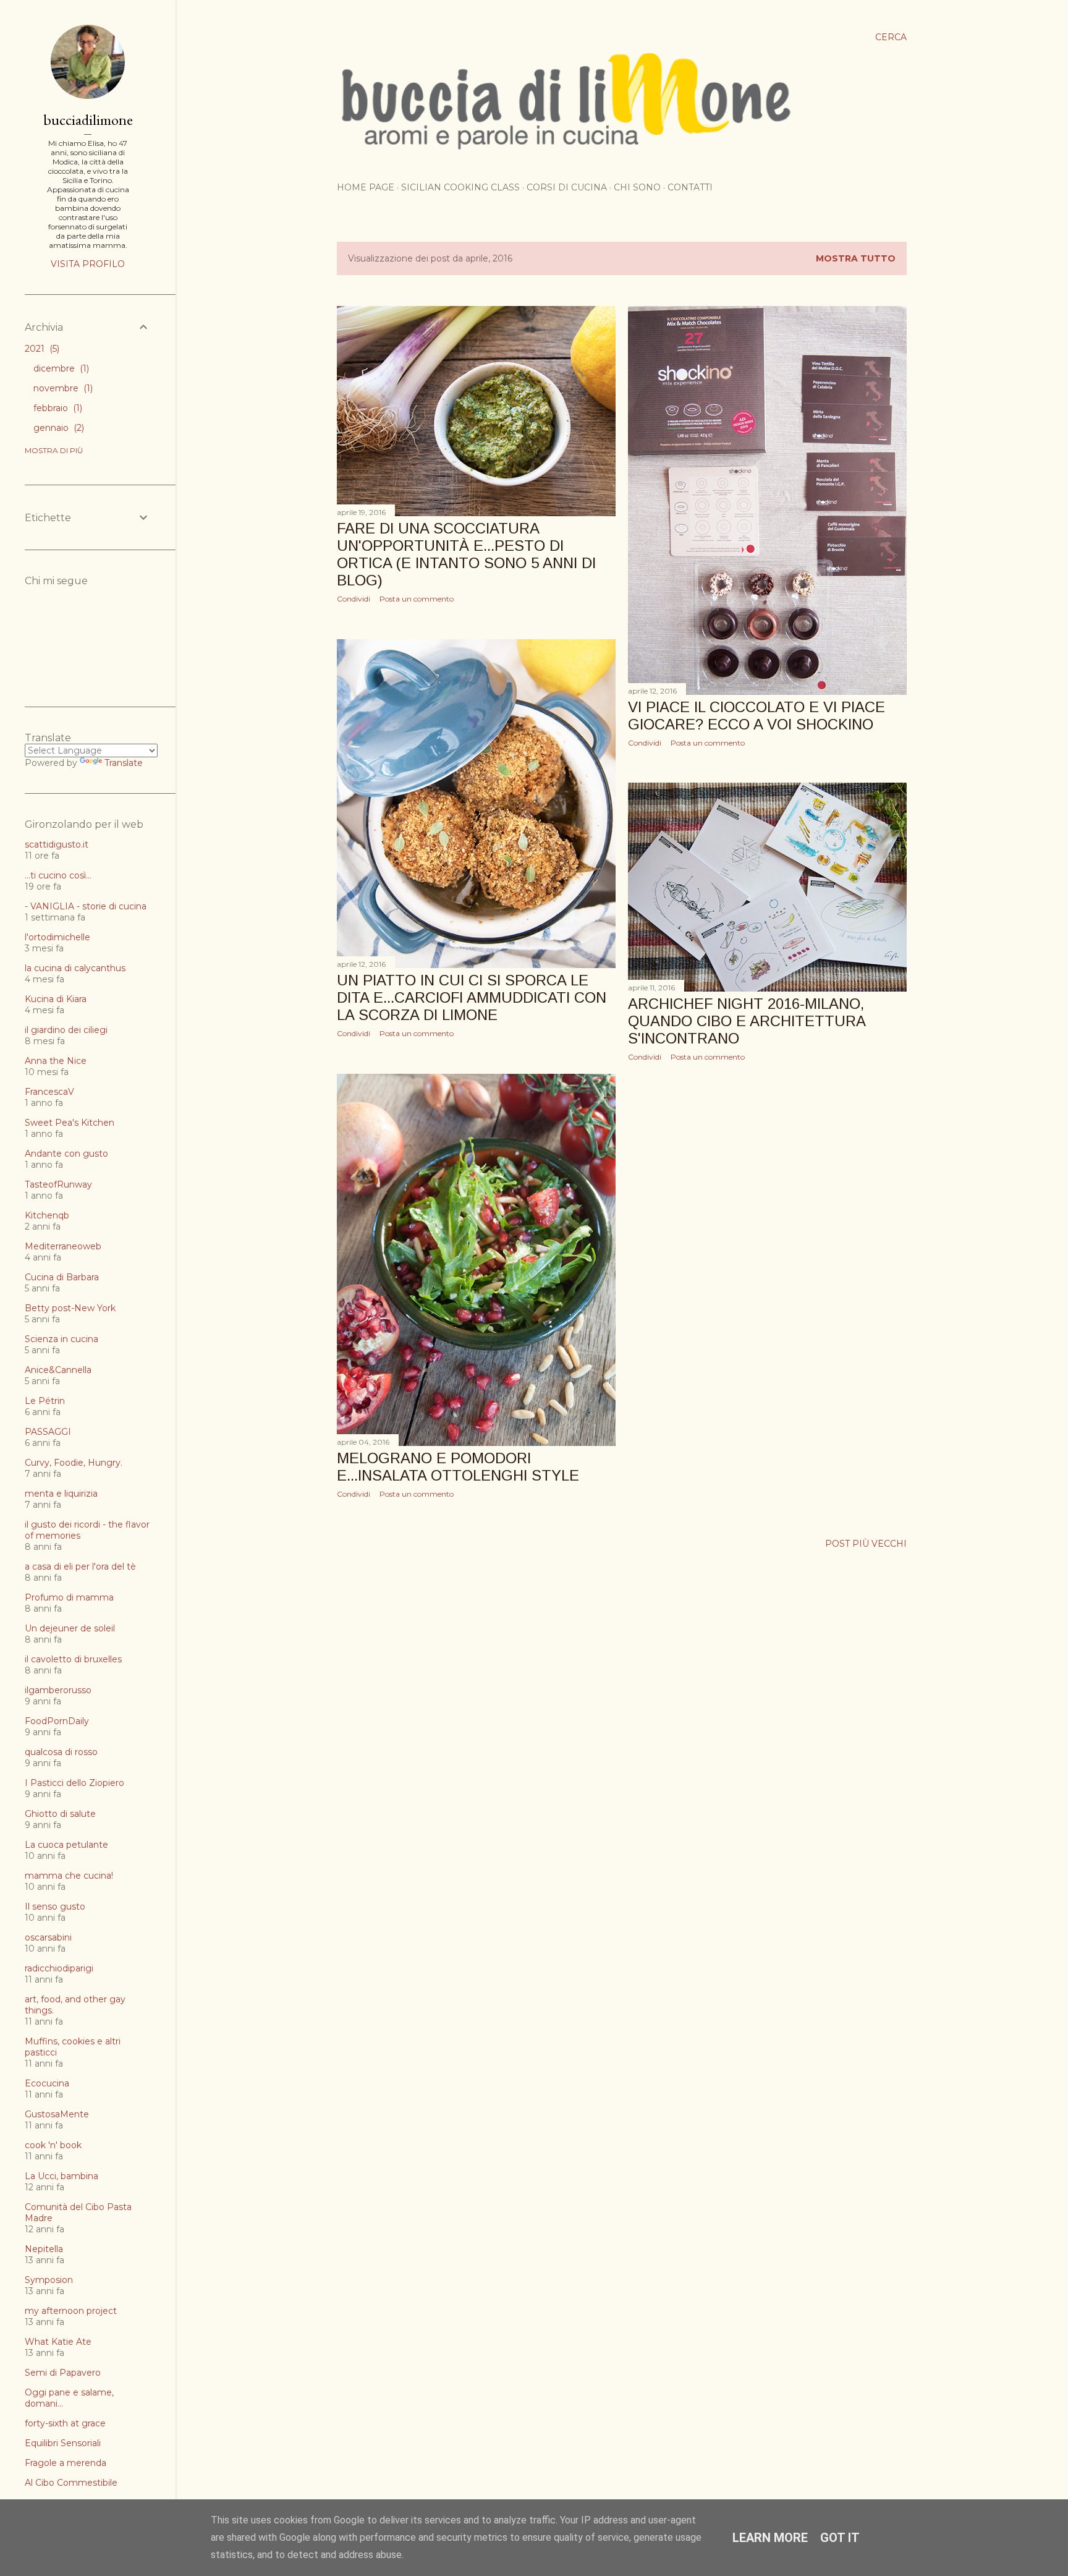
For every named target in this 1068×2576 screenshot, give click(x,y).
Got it (840, 2538)
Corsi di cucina (567, 187)
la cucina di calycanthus (75, 968)
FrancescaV (49, 1092)
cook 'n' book (53, 2145)
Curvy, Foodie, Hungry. (74, 1463)
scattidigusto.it (57, 844)
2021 (41, 349)
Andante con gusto (66, 1154)
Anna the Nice (56, 1061)
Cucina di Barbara (62, 1277)
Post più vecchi (866, 1544)
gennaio (57, 428)
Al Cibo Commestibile (71, 2483)
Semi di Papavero (63, 2373)
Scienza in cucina (61, 1339)
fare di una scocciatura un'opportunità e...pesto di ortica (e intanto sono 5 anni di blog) (466, 554)
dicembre (60, 368)
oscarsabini (48, 1937)
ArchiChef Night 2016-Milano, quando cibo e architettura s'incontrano (747, 1021)
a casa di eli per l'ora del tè (80, 1566)
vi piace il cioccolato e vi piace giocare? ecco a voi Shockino (756, 716)
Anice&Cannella (58, 1370)
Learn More (770, 2538)
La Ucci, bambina (61, 2176)
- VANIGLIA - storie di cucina (86, 906)
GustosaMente (57, 2114)
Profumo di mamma (69, 1597)
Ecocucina (47, 2083)
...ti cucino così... (58, 875)
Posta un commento (417, 599)
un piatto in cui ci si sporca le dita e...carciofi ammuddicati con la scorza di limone (472, 997)
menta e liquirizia (61, 1494)
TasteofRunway (58, 1184)
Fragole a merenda (66, 2463)
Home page (366, 187)
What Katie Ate (58, 2342)
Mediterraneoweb (63, 1246)
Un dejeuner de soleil (70, 1628)
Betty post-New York (70, 1308)
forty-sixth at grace (65, 2423)
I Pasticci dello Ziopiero (74, 1783)
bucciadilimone (88, 120)
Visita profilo (88, 264)
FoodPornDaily (57, 1721)
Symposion (49, 2280)
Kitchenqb (47, 1215)
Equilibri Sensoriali (63, 2443)
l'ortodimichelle (57, 937)
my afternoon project (71, 2311)
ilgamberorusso (58, 1690)
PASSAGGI (48, 1432)
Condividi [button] (354, 599)
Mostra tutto (856, 258)
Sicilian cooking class (460, 187)
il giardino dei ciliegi (66, 1030)
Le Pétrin (45, 1401)
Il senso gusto (55, 1906)
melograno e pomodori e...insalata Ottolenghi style (458, 1467)
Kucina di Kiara (56, 999)
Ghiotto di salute (60, 1814)
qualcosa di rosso (61, 1752)
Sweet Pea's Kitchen (70, 1123)
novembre (62, 388)
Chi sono (637, 187)
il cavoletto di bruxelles (73, 1659)
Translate (124, 763)
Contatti (690, 187)
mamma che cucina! (69, 1876)
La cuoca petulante (66, 1845)
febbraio (57, 408)
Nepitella (44, 2249)
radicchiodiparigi (59, 1968)
